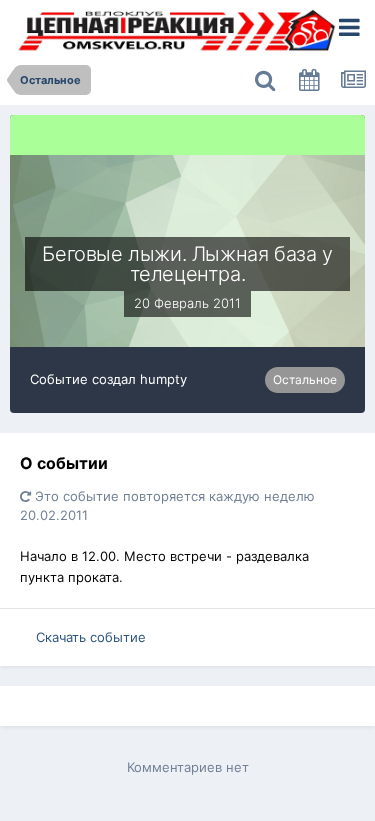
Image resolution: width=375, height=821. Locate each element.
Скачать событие (91, 637)
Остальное (305, 379)
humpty (163, 379)
